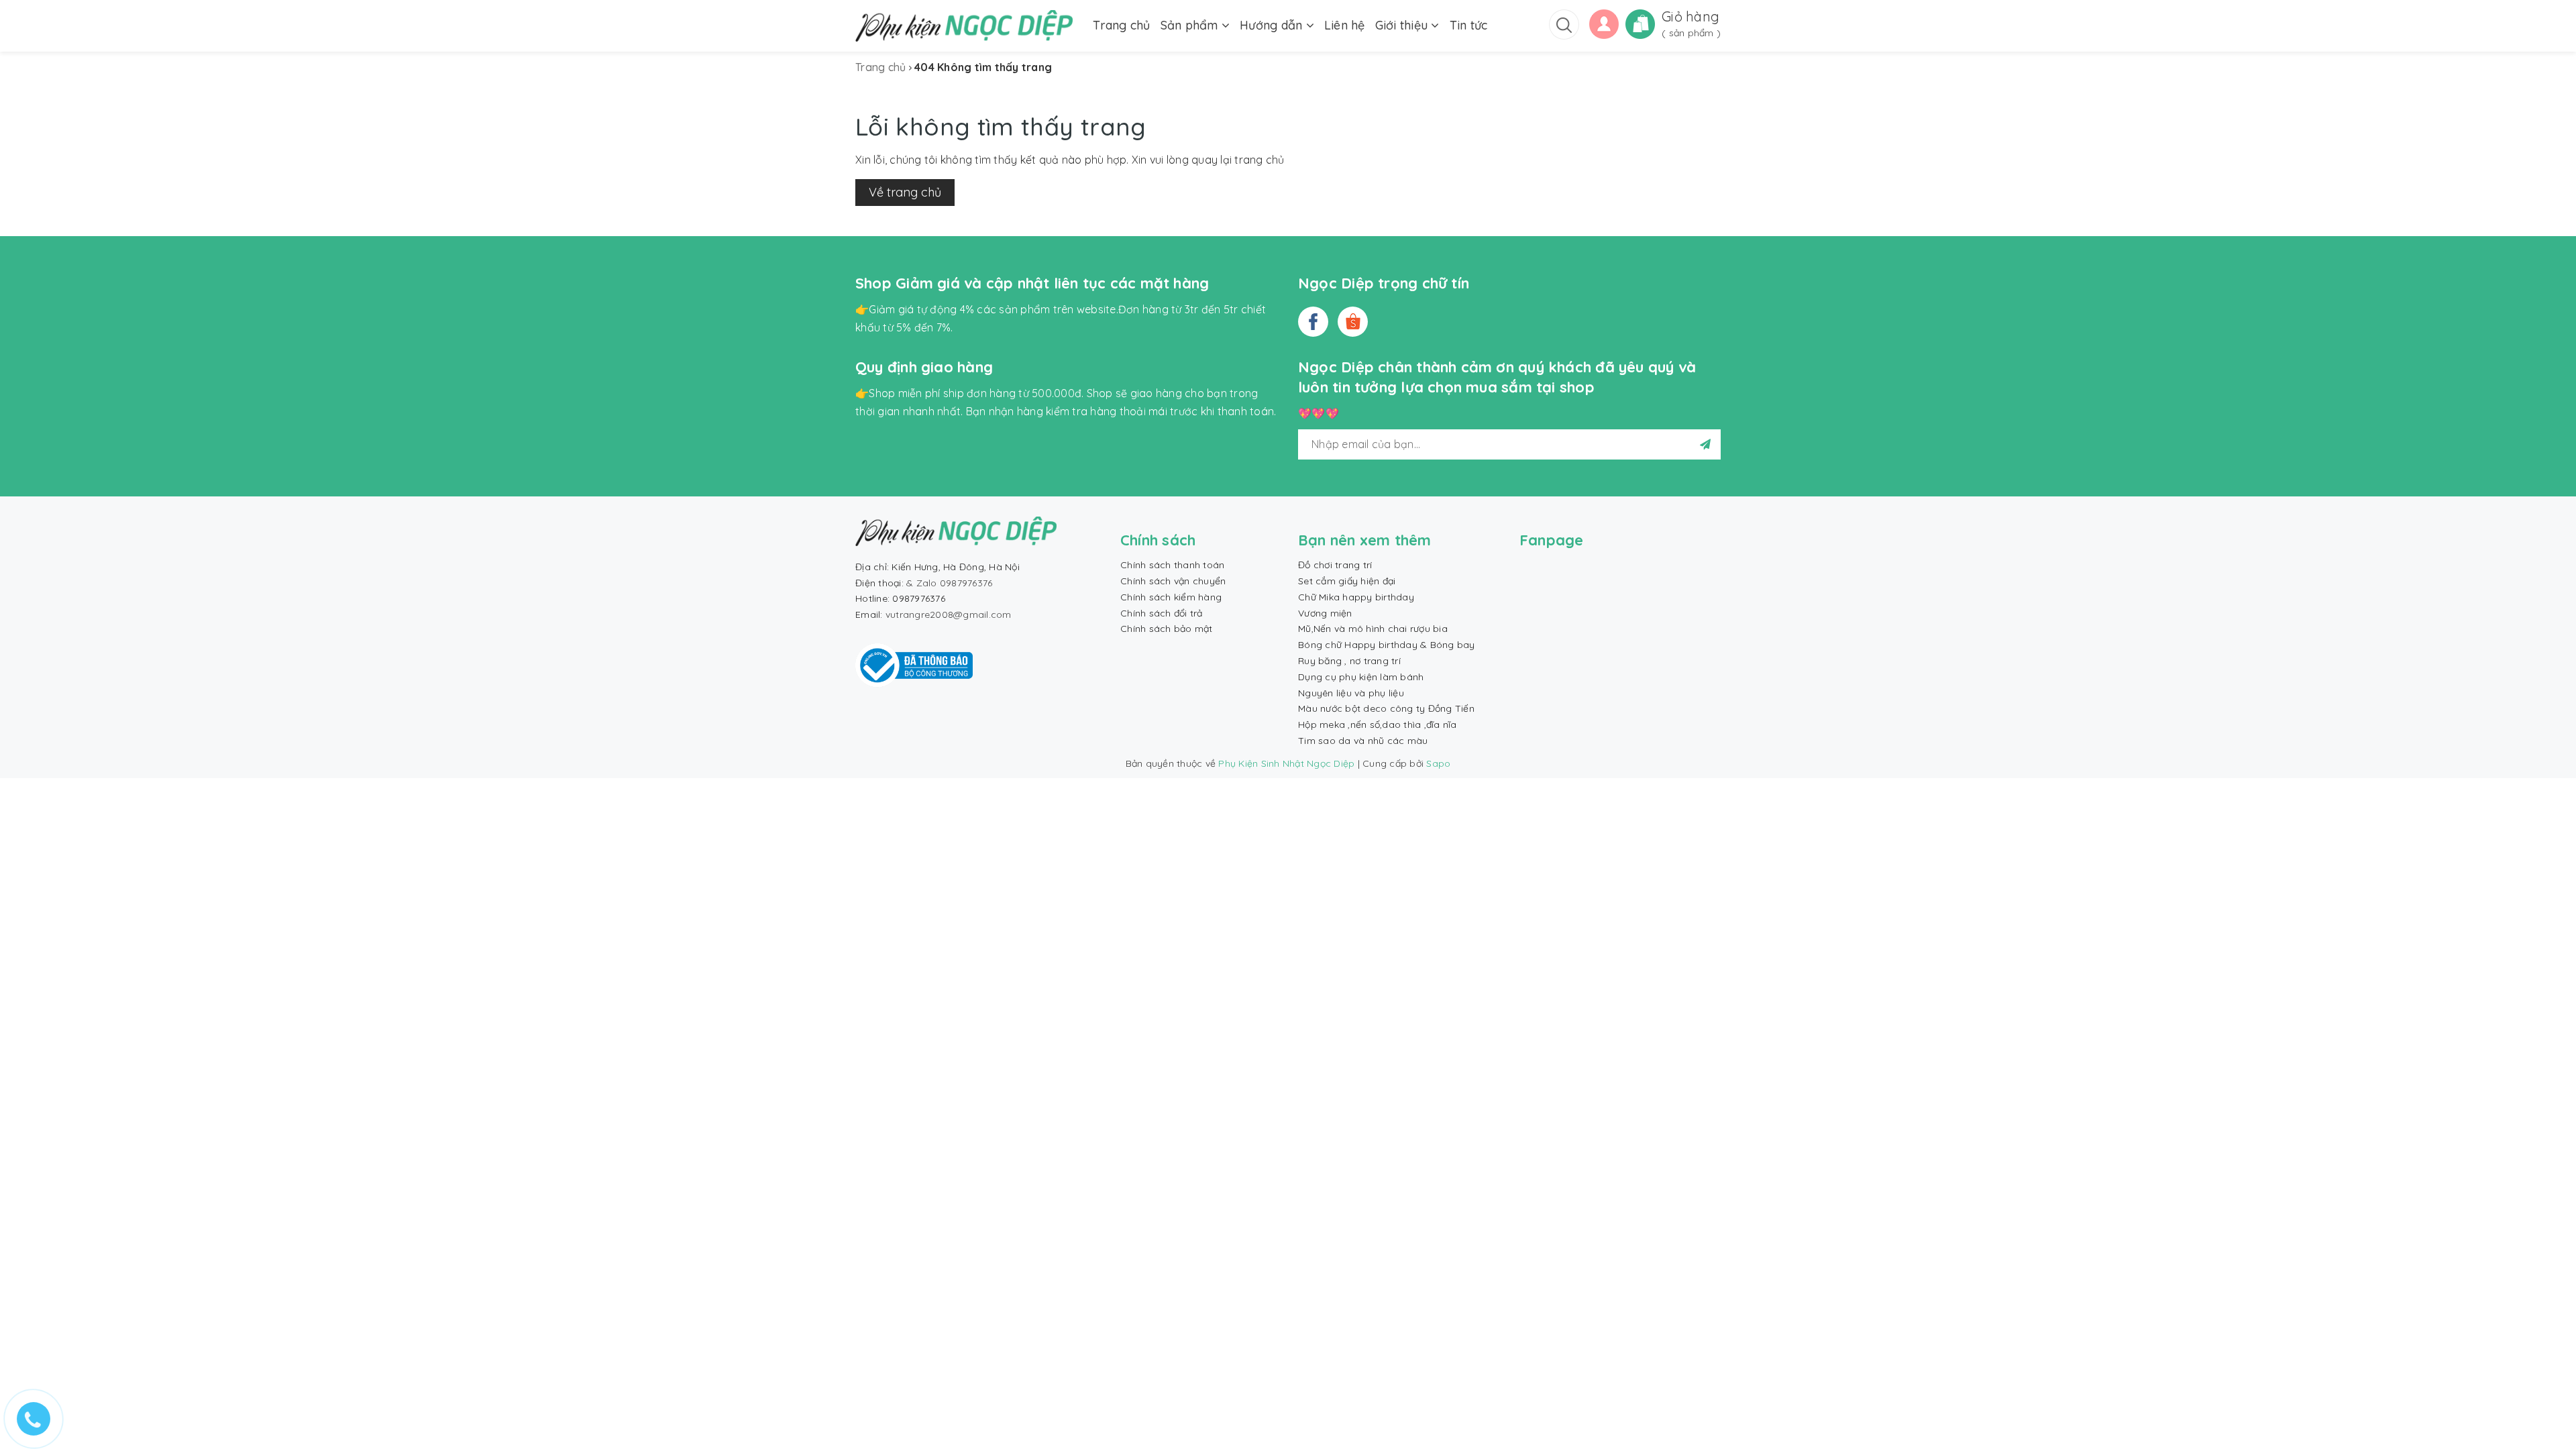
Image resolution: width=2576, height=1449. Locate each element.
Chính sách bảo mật (1167, 629)
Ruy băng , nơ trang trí (1349, 661)
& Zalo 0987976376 (949, 583)
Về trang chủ (905, 192)
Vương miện (1325, 613)
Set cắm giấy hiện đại (1347, 581)
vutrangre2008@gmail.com (949, 614)
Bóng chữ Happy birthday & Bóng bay (1387, 645)
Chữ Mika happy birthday (1356, 597)
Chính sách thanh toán (1172, 565)
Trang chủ (1121, 25)
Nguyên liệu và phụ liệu (1351, 693)
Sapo (1438, 763)
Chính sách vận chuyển (1173, 581)
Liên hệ (1345, 25)
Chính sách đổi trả (1162, 613)
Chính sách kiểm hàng (1171, 597)
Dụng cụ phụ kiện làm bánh (1361, 677)
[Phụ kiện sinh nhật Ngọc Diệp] (964, 26)
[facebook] (1313, 322)
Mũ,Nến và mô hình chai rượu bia (1373, 629)
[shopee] (1353, 322)
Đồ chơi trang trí (1335, 565)
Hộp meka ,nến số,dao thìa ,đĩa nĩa (1378, 724)
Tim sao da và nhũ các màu (1363, 741)
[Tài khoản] (1604, 23)
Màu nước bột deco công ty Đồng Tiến (1386, 708)
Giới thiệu (1403, 25)
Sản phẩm (1191, 25)
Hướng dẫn (1273, 25)
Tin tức (1469, 25)
